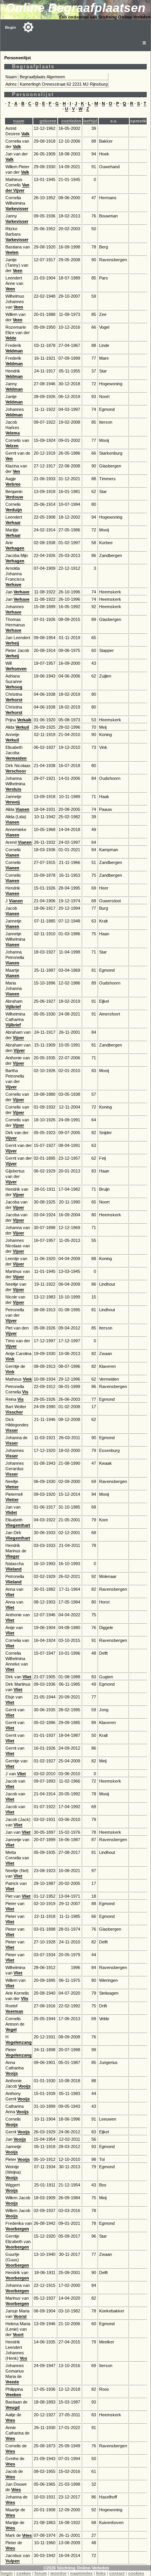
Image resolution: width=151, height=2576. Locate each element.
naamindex (81, 2573)
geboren (48, 121)
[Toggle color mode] (28, 27)
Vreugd (13, 2407)
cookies (136, 2573)
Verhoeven (16, 669)
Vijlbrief (13, 1007)
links (101, 2573)
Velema (13, 433)
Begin (10, 27)
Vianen (22, 809)
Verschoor (16, 771)
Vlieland (14, 1569)
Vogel (11, 2029)
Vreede (12, 2382)
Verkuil (22, 727)
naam (19, 121)
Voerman (14, 2011)
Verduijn (14, 510)
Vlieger (12, 1556)
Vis (25, 1392)
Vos (23, 2358)
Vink (10, 1359)
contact (117, 2573)
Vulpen (13, 2561)
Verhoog (14, 687)
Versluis (13, 789)
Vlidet (11, 1512)
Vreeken (13, 2395)
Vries (10, 2420)
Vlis (25, 1998)
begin (7, 2573)
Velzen (12, 446)
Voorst (20, 2316)
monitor (58, 2573)
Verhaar (13, 522)
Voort (18, 2335)
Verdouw (14, 497)
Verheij (12, 643)
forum (41, 2573)
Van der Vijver (17, 188)
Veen (18, 271)
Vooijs (12, 2073)
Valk (25, 134)
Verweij (13, 802)
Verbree (13, 484)
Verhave (13, 585)
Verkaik (24, 720)
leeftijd (90, 121)
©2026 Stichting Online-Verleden (76, 2568)
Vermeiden (16, 758)
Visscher (14, 1412)
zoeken (24, 2573)
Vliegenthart (18, 1525)
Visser (12, 1430)
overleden (71, 121)
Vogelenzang (19, 2042)
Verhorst (14, 700)
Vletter (12, 1487)
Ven (9, 459)
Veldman (14, 351)
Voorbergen (17, 2229)
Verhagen (15, 548)
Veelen (12, 252)
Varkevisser (17, 209)
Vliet (10, 1595)
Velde (11, 338)
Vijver (18, 1038)
